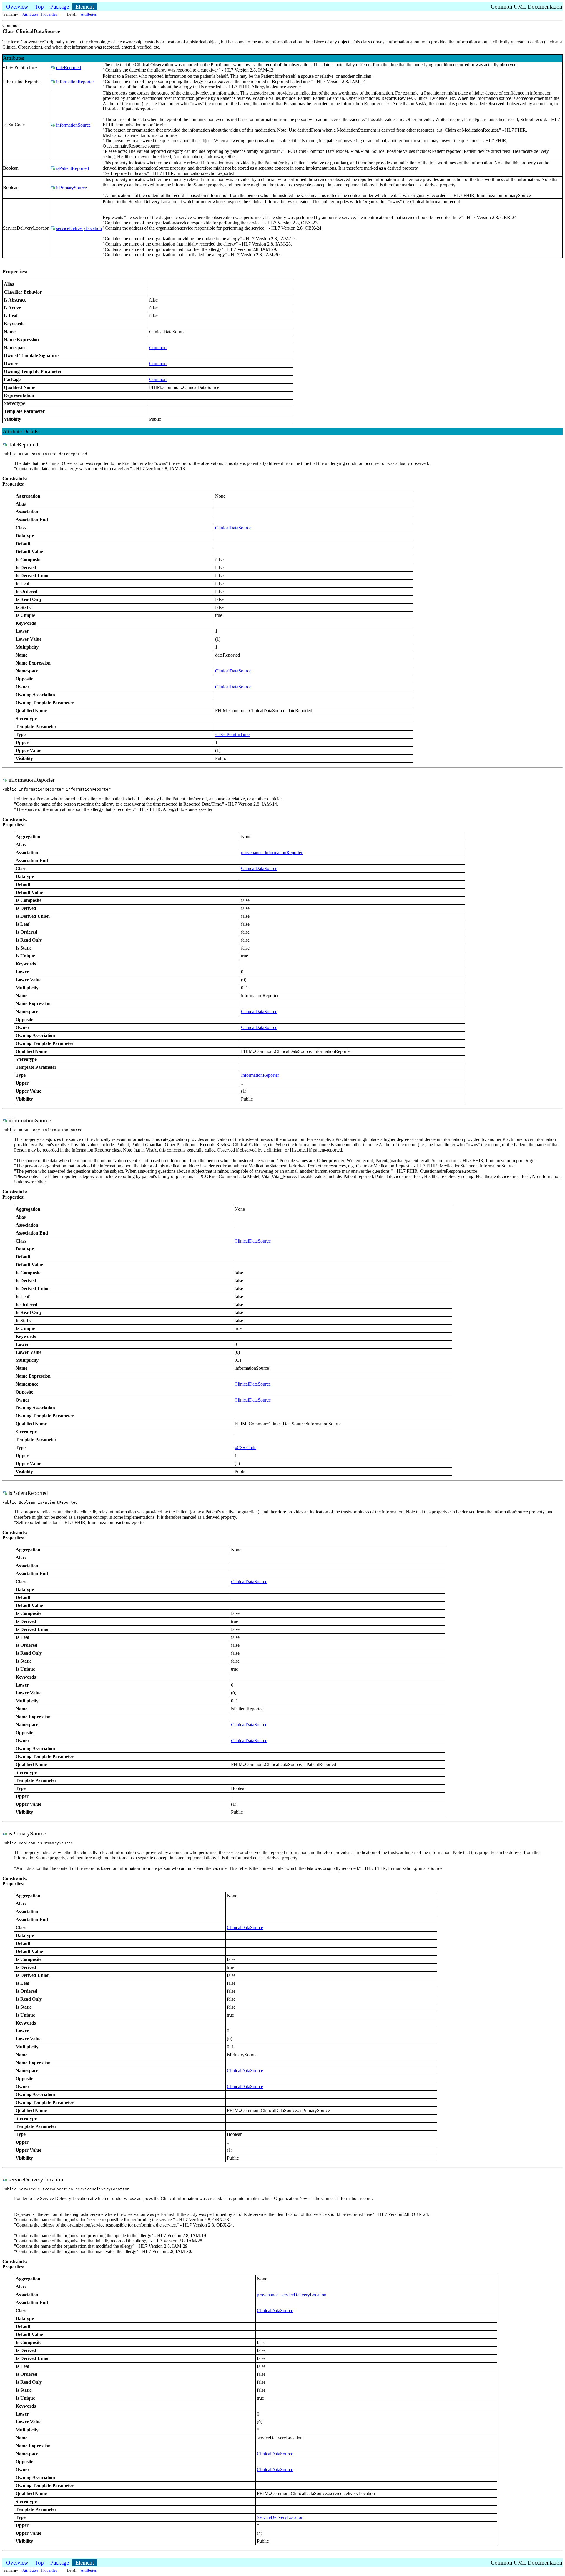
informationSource (73, 125)
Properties (49, 14)
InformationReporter (260, 1075)
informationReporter (75, 82)
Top (39, 7)
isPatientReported (73, 168)
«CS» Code (245, 1448)
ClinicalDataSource (233, 528)
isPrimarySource (72, 188)
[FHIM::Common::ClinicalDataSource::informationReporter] (53, 82)
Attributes (30, 14)
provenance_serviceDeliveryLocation (292, 2295)
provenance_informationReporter (272, 853)
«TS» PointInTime (232, 734)
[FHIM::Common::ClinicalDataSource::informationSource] (53, 125)
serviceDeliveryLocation (79, 228)
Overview (17, 7)
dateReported (69, 68)
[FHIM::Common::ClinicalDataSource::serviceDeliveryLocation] (53, 228)
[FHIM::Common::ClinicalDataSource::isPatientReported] (53, 168)
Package (60, 7)
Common (158, 348)
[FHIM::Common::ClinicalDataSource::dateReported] (53, 68)
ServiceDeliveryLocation (280, 2517)
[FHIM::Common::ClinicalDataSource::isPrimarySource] (53, 188)
